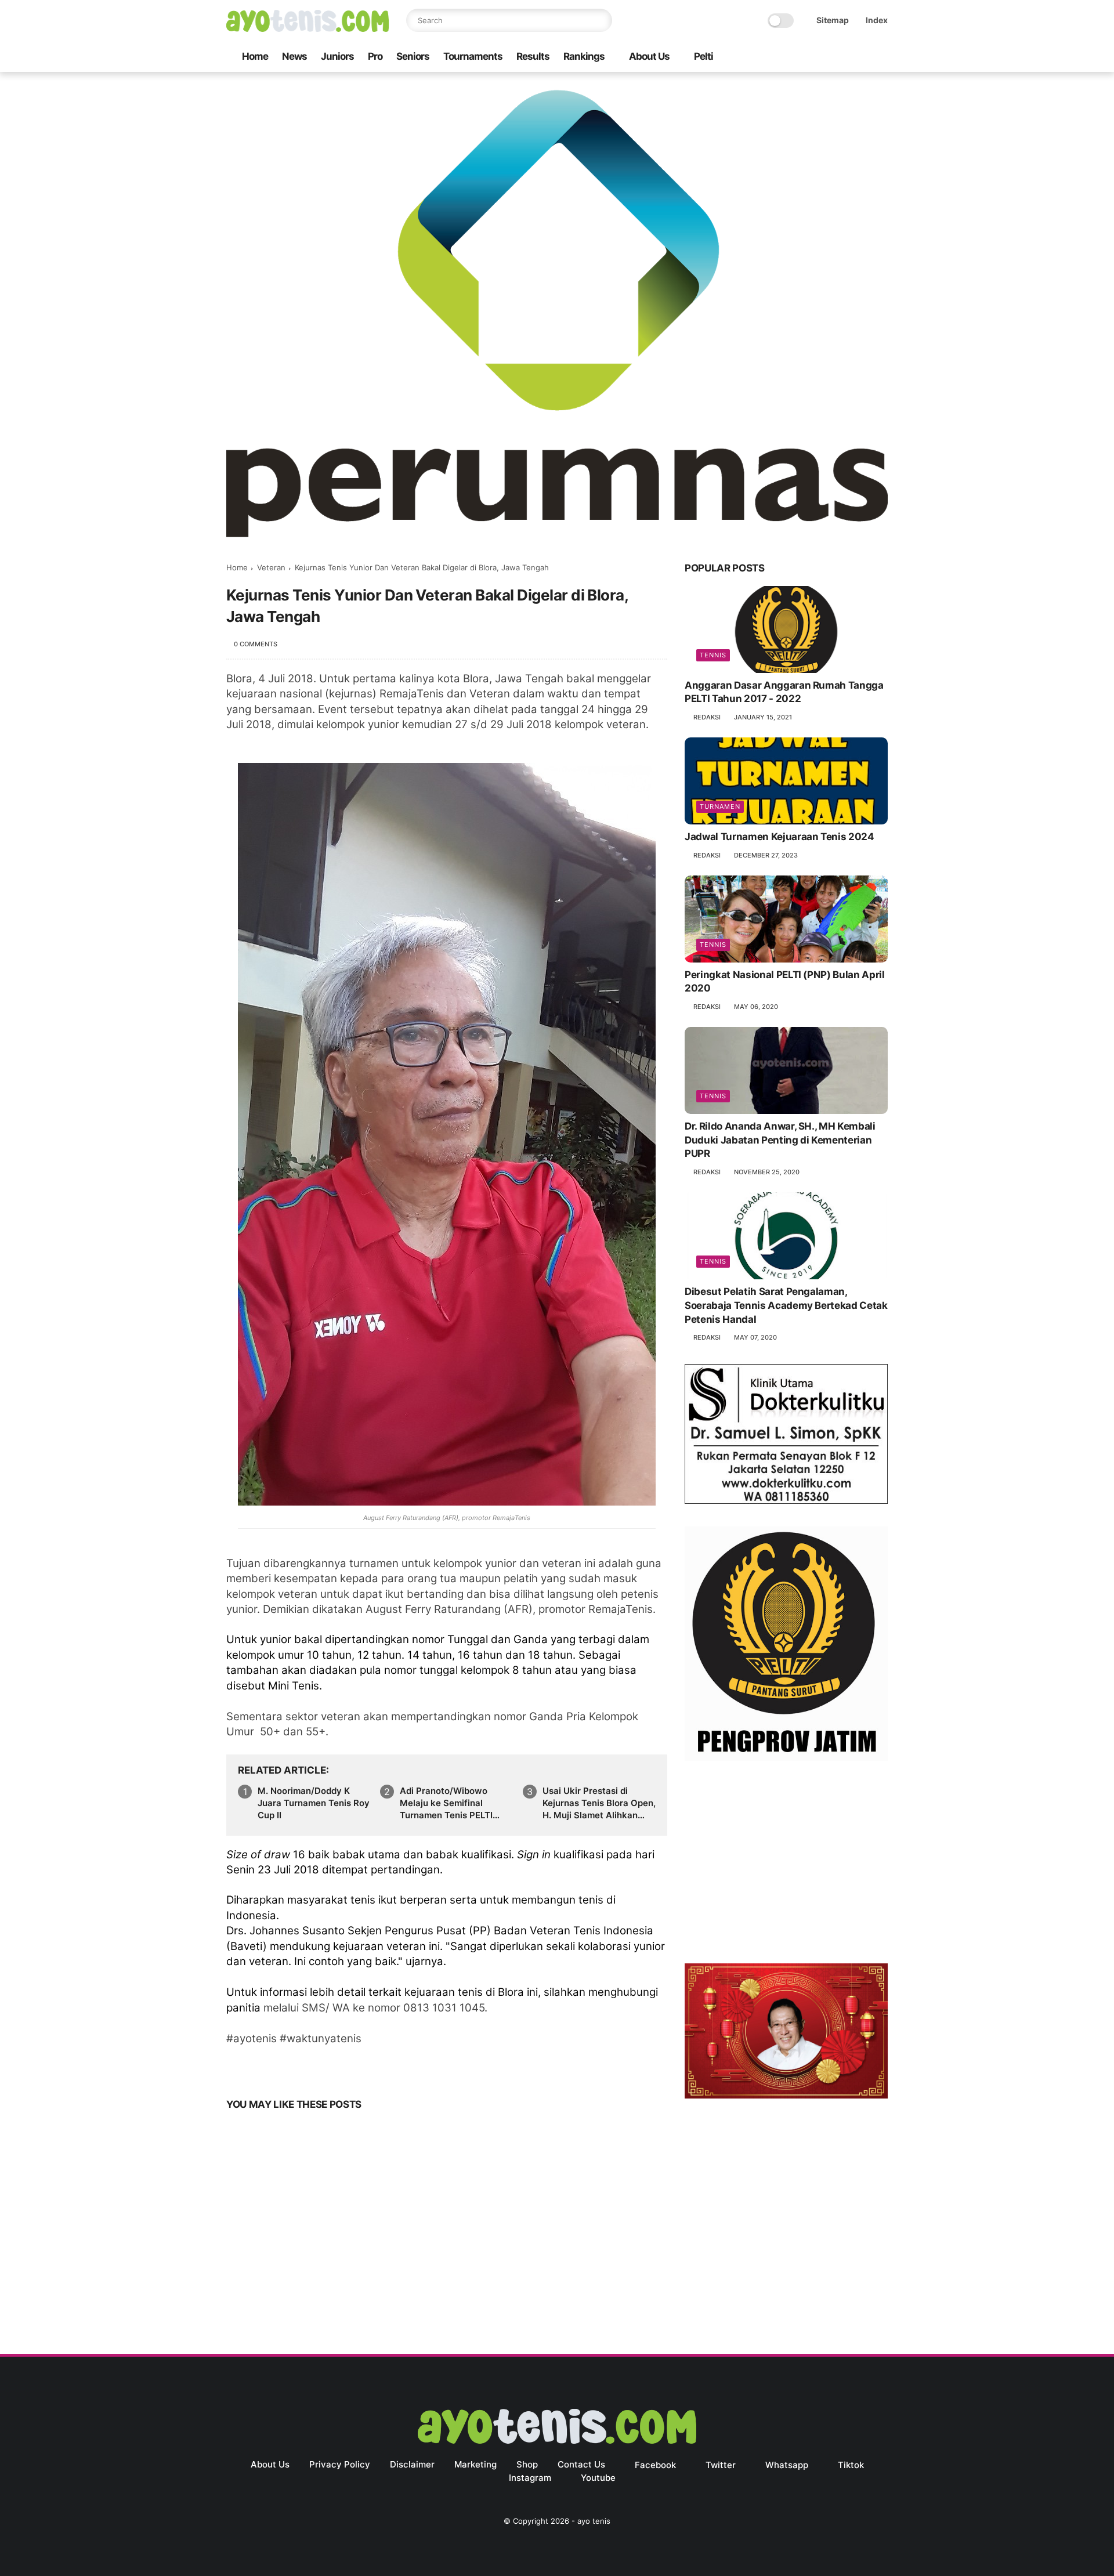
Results (533, 56)
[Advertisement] (786, 1865)
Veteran (271, 567)
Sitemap (833, 20)
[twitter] (807, 57)
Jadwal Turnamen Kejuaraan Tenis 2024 (780, 837)
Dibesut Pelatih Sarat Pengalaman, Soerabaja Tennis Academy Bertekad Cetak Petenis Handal (786, 1305)
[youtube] (881, 57)
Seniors (413, 56)
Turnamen (720, 806)
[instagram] (863, 57)
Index (877, 20)
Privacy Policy (340, 2464)
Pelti (704, 56)
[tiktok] (844, 57)
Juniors (337, 56)
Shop (527, 2464)
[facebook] (789, 57)
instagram (530, 2478)
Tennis (713, 655)
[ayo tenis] (308, 28)
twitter (721, 2465)
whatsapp (787, 2465)
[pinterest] (306, 2068)
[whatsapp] (826, 57)
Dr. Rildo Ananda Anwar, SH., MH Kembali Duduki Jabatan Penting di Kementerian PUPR (780, 1140)
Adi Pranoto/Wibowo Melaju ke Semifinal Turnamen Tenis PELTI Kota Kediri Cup (446, 1803)
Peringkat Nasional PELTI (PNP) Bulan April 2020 (785, 982)
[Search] (601, 20)
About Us (649, 56)
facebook (655, 2465)
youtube (598, 2478)
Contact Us (581, 2464)
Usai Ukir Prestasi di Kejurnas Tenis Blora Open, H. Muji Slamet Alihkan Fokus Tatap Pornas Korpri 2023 (599, 1803)
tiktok (851, 2465)
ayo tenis (594, 2521)
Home (255, 56)
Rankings (584, 56)
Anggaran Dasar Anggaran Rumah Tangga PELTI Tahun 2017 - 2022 (784, 692)
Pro (375, 56)
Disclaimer (412, 2464)
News (294, 56)
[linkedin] (329, 2068)
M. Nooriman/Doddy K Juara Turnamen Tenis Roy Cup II (314, 1803)
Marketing (475, 2464)
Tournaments (473, 56)
